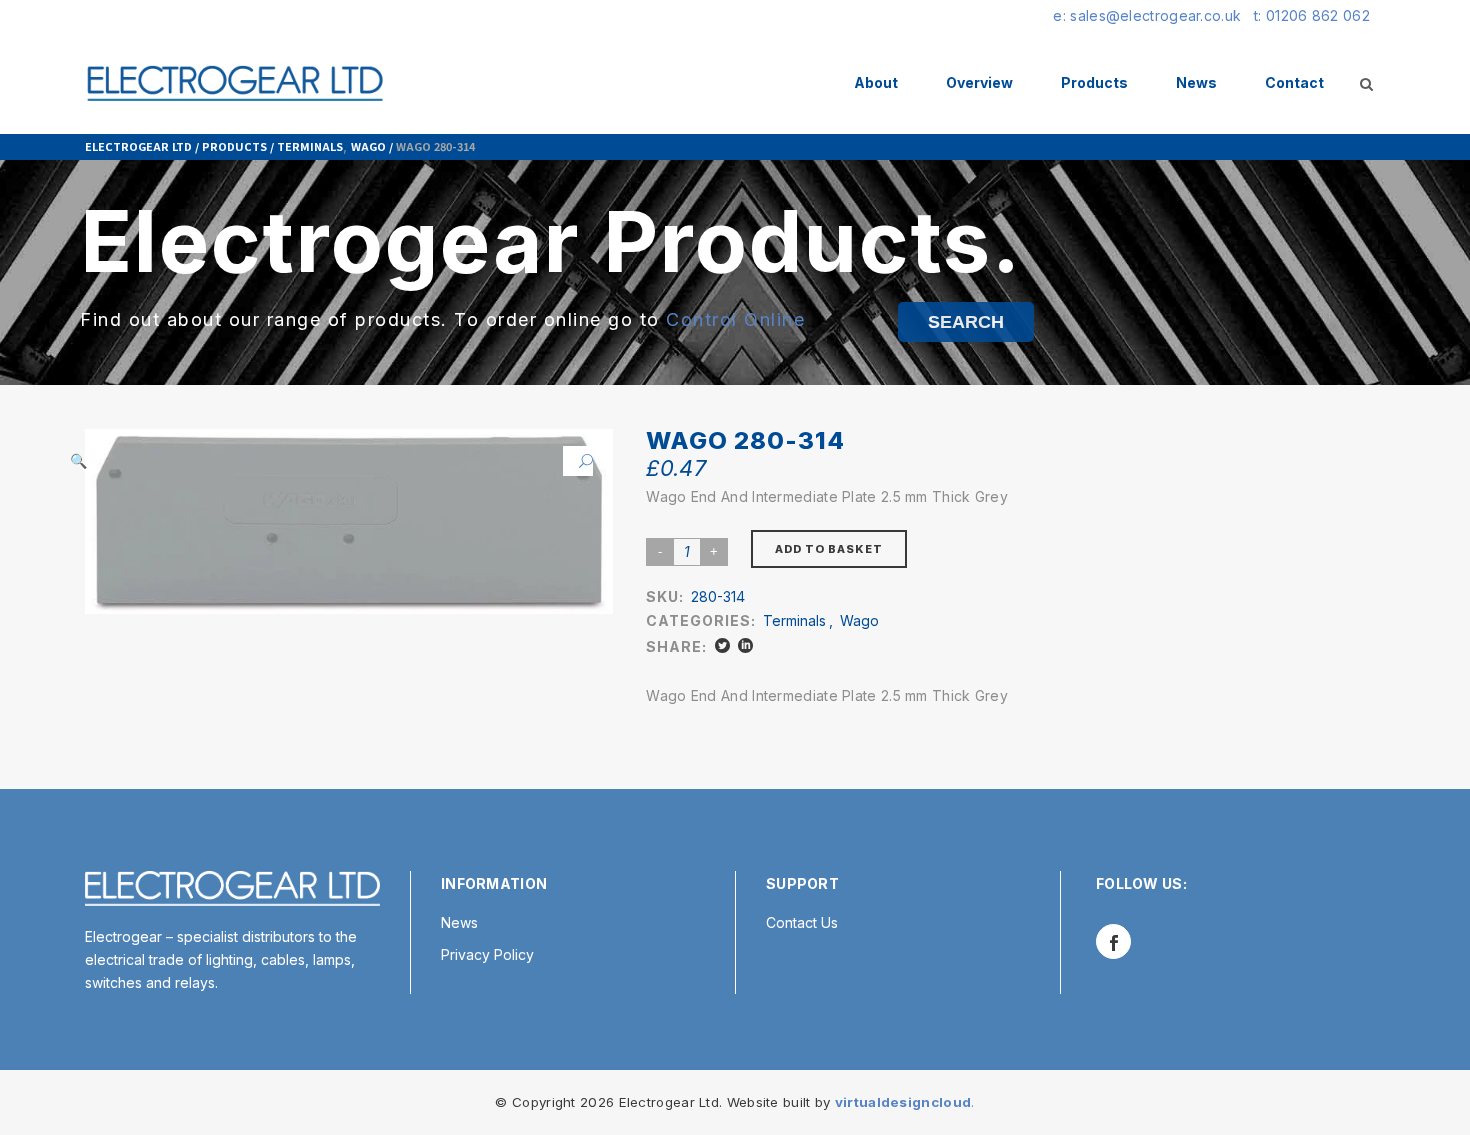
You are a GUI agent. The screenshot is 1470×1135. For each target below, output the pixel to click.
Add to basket (829, 549)
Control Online (735, 319)
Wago (368, 146)
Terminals (310, 146)
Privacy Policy (487, 954)
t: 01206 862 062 (1312, 15)
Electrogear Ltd (138, 146)
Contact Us (802, 922)
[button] (578, 461)
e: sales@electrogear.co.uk (1147, 15)
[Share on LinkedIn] (745, 645)
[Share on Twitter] (722, 645)
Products (234, 146)
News (459, 922)
